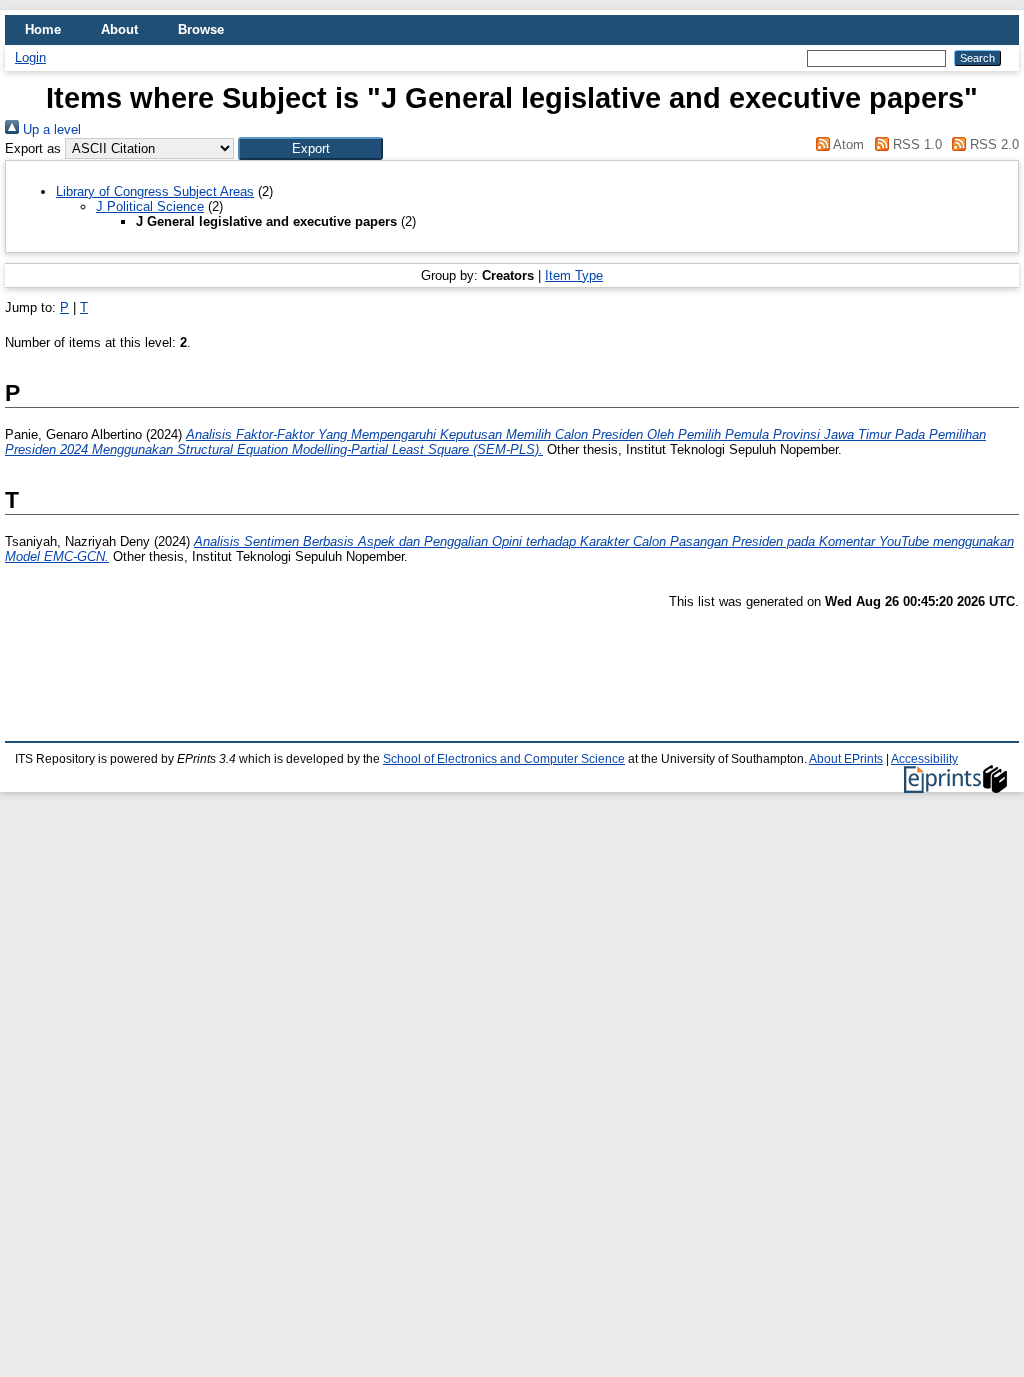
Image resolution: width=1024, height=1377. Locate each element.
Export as (33, 148)
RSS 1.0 (915, 144)
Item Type (574, 275)
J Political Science (150, 206)
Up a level (50, 129)
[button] (310, 148)
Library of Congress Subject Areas (155, 191)
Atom (847, 144)
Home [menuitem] (43, 29)
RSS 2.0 (992, 144)
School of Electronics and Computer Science (504, 759)
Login (30, 57)
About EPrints (846, 759)
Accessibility (924, 759)
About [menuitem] (119, 29)
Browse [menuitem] (201, 29)
